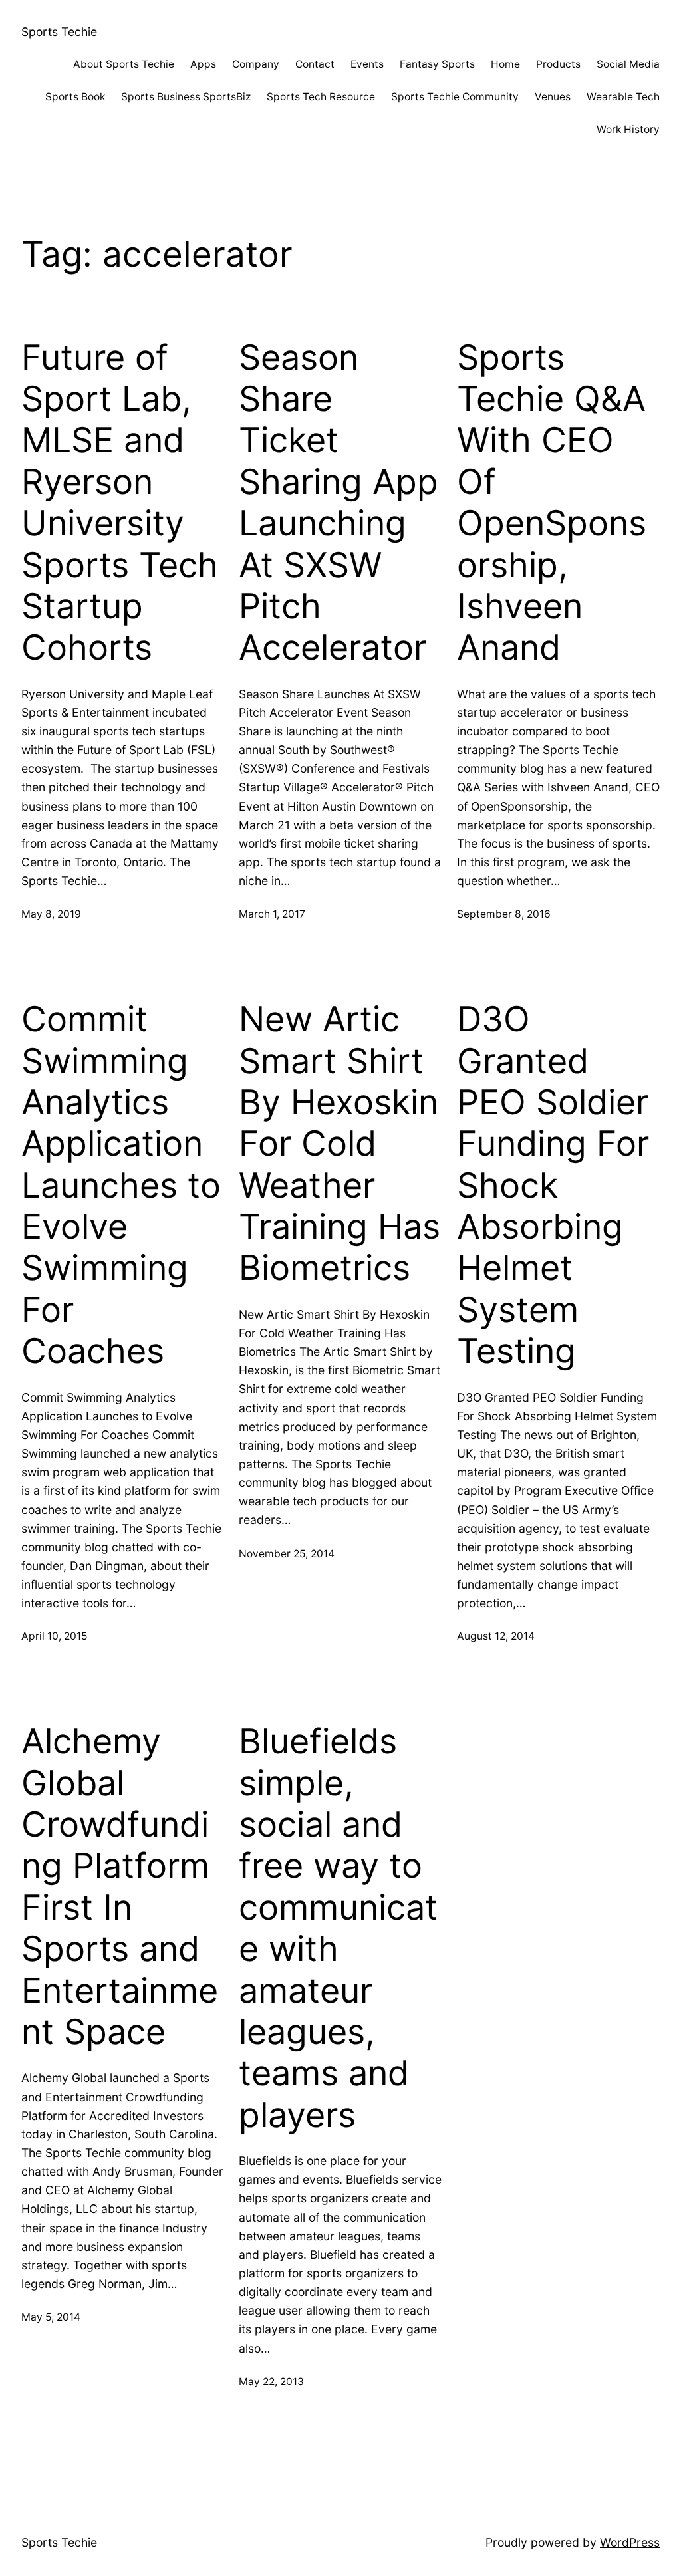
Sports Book (75, 97)
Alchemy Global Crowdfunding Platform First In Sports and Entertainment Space (120, 1887)
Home (505, 64)
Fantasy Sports (437, 64)
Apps (203, 64)
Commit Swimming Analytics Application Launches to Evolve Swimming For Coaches (121, 1185)
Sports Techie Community (455, 97)
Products (558, 64)
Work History (628, 129)
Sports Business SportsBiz (186, 97)
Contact (315, 64)
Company (256, 64)
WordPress (630, 2542)
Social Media (628, 64)
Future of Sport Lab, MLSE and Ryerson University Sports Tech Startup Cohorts (120, 503)
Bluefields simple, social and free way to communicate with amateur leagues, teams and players (338, 1928)
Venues (553, 97)
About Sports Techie (124, 64)
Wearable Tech (623, 97)
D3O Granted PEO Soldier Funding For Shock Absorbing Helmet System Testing (553, 1185)
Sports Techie (59, 32)
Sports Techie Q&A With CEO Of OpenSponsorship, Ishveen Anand (552, 503)
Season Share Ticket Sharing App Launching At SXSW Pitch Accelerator (339, 503)
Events (367, 64)
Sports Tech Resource (321, 97)
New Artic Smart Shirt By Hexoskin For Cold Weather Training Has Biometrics (340, 1144)
